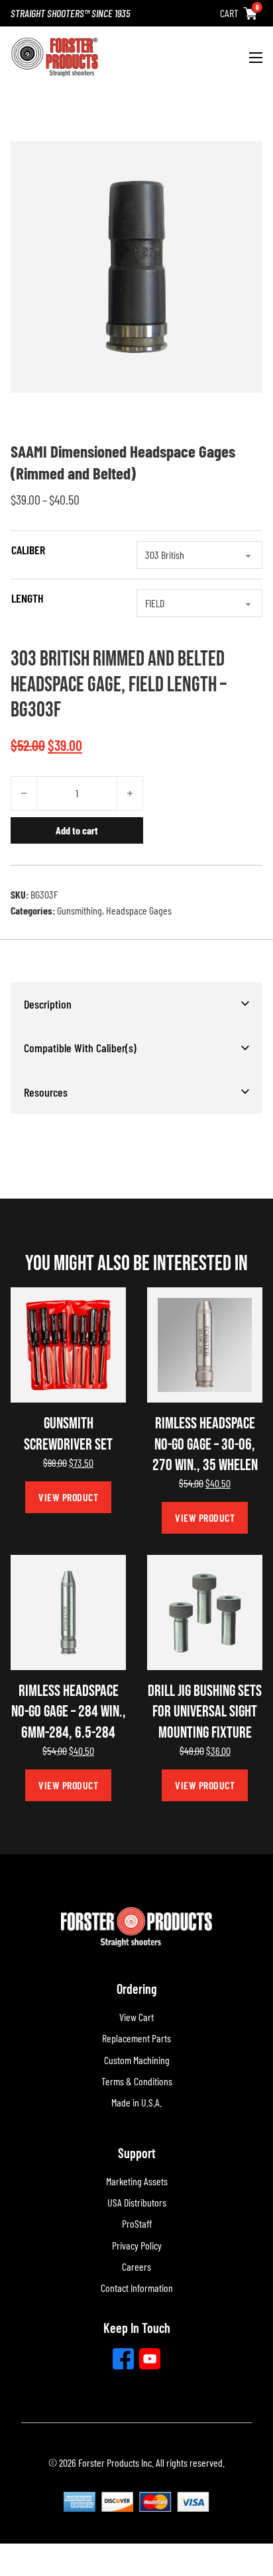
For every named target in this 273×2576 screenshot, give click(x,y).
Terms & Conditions (137, 2081)
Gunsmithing (80, 910)
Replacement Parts (136, 2038)
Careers (136, 2266)
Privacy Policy (137, 2245)
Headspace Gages (139, 910)
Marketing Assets (137, 2181)
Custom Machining (137, 2060)
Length (27, 598)
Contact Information (137, 2288)
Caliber (28, 550)
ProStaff (137, 2223)
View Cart (136, 2017)
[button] (136, 1004)
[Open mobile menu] (256, 58)
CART (229, 13)
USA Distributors (137, 2202)
